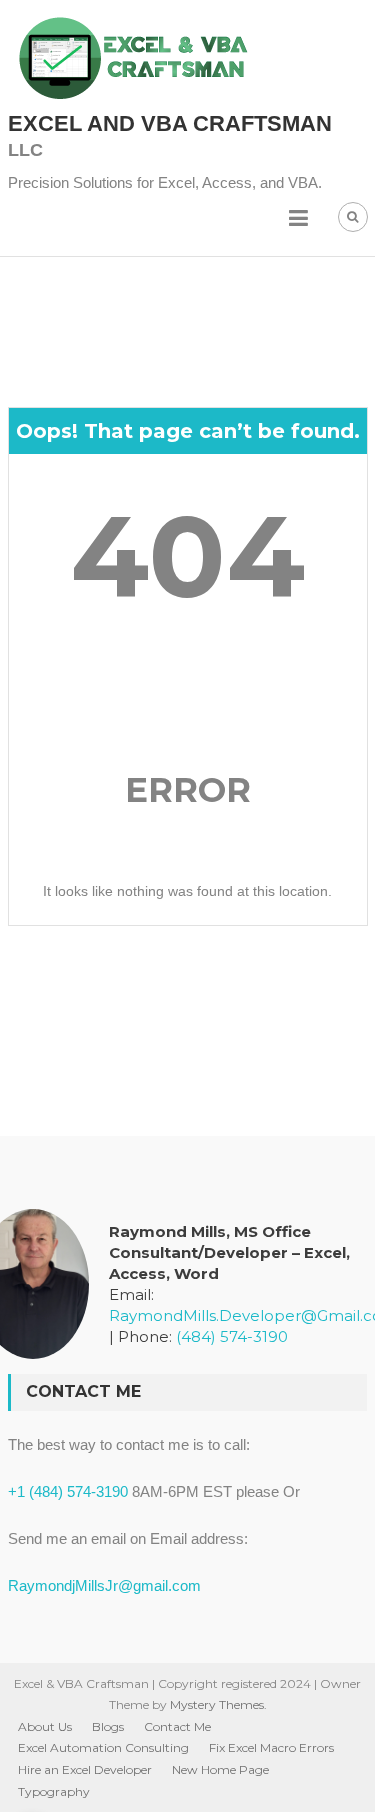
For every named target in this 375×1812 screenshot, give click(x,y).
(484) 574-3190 (232, 1336)
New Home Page (220, 1769)
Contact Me (177, 1726)
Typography (54, 1791)
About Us (45, 1726)
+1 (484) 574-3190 (68, 1491)
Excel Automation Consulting (103, 1747)
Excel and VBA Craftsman (170, 123)
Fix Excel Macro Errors (271, 1747)
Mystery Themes (217, 1704)
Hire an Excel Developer (85, 1769)
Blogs (108, 1726)
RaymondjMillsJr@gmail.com (104, 1585)
